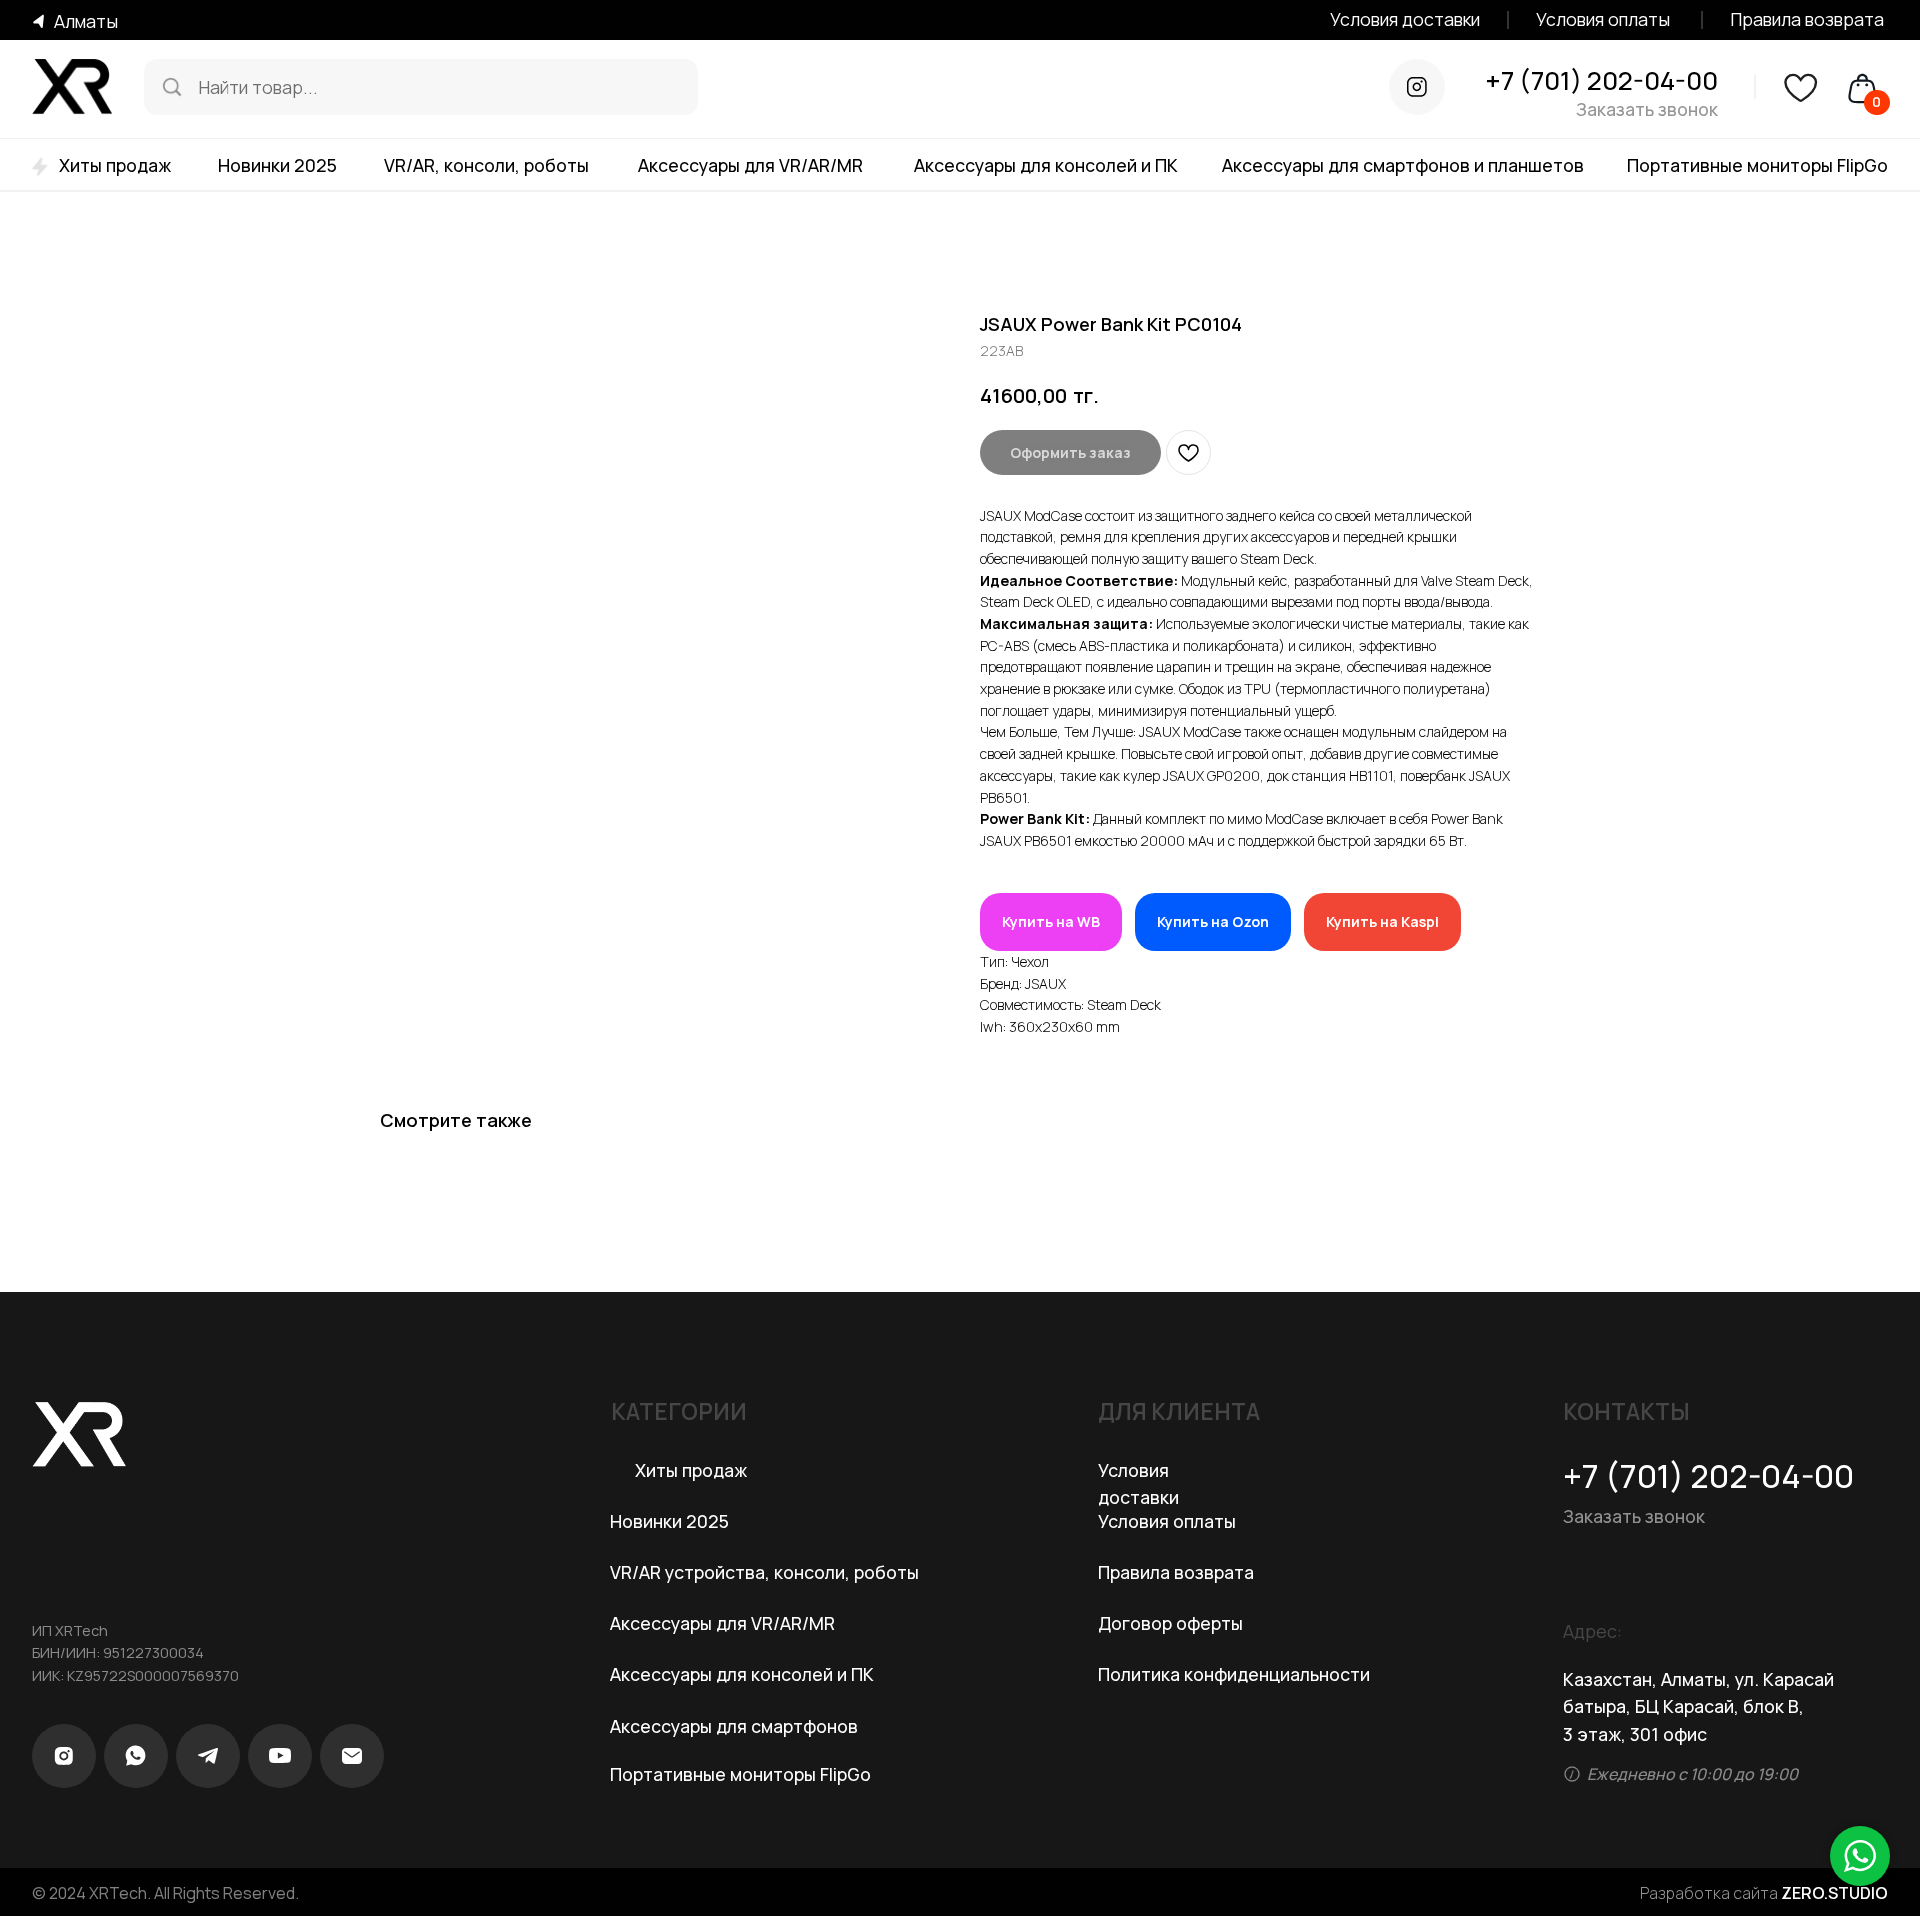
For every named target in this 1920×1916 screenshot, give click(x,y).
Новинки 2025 (277, 165)
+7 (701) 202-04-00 (1601, 80)
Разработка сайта (1764, 1893)
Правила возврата (1807, 19)
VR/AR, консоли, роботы (486, 165)
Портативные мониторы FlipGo (1757, 165)
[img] (172, 87)
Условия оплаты (1603, 19)
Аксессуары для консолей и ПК (1046, 165)
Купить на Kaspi (1382, 921)
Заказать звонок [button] (1647, 109)
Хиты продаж (115, 165)
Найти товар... (258, 87)
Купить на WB (1051, 921)
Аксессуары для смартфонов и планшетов (1403, 165)
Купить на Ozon (1213, 921)
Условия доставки (1405, 19)
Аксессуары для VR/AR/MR (750, 165)
